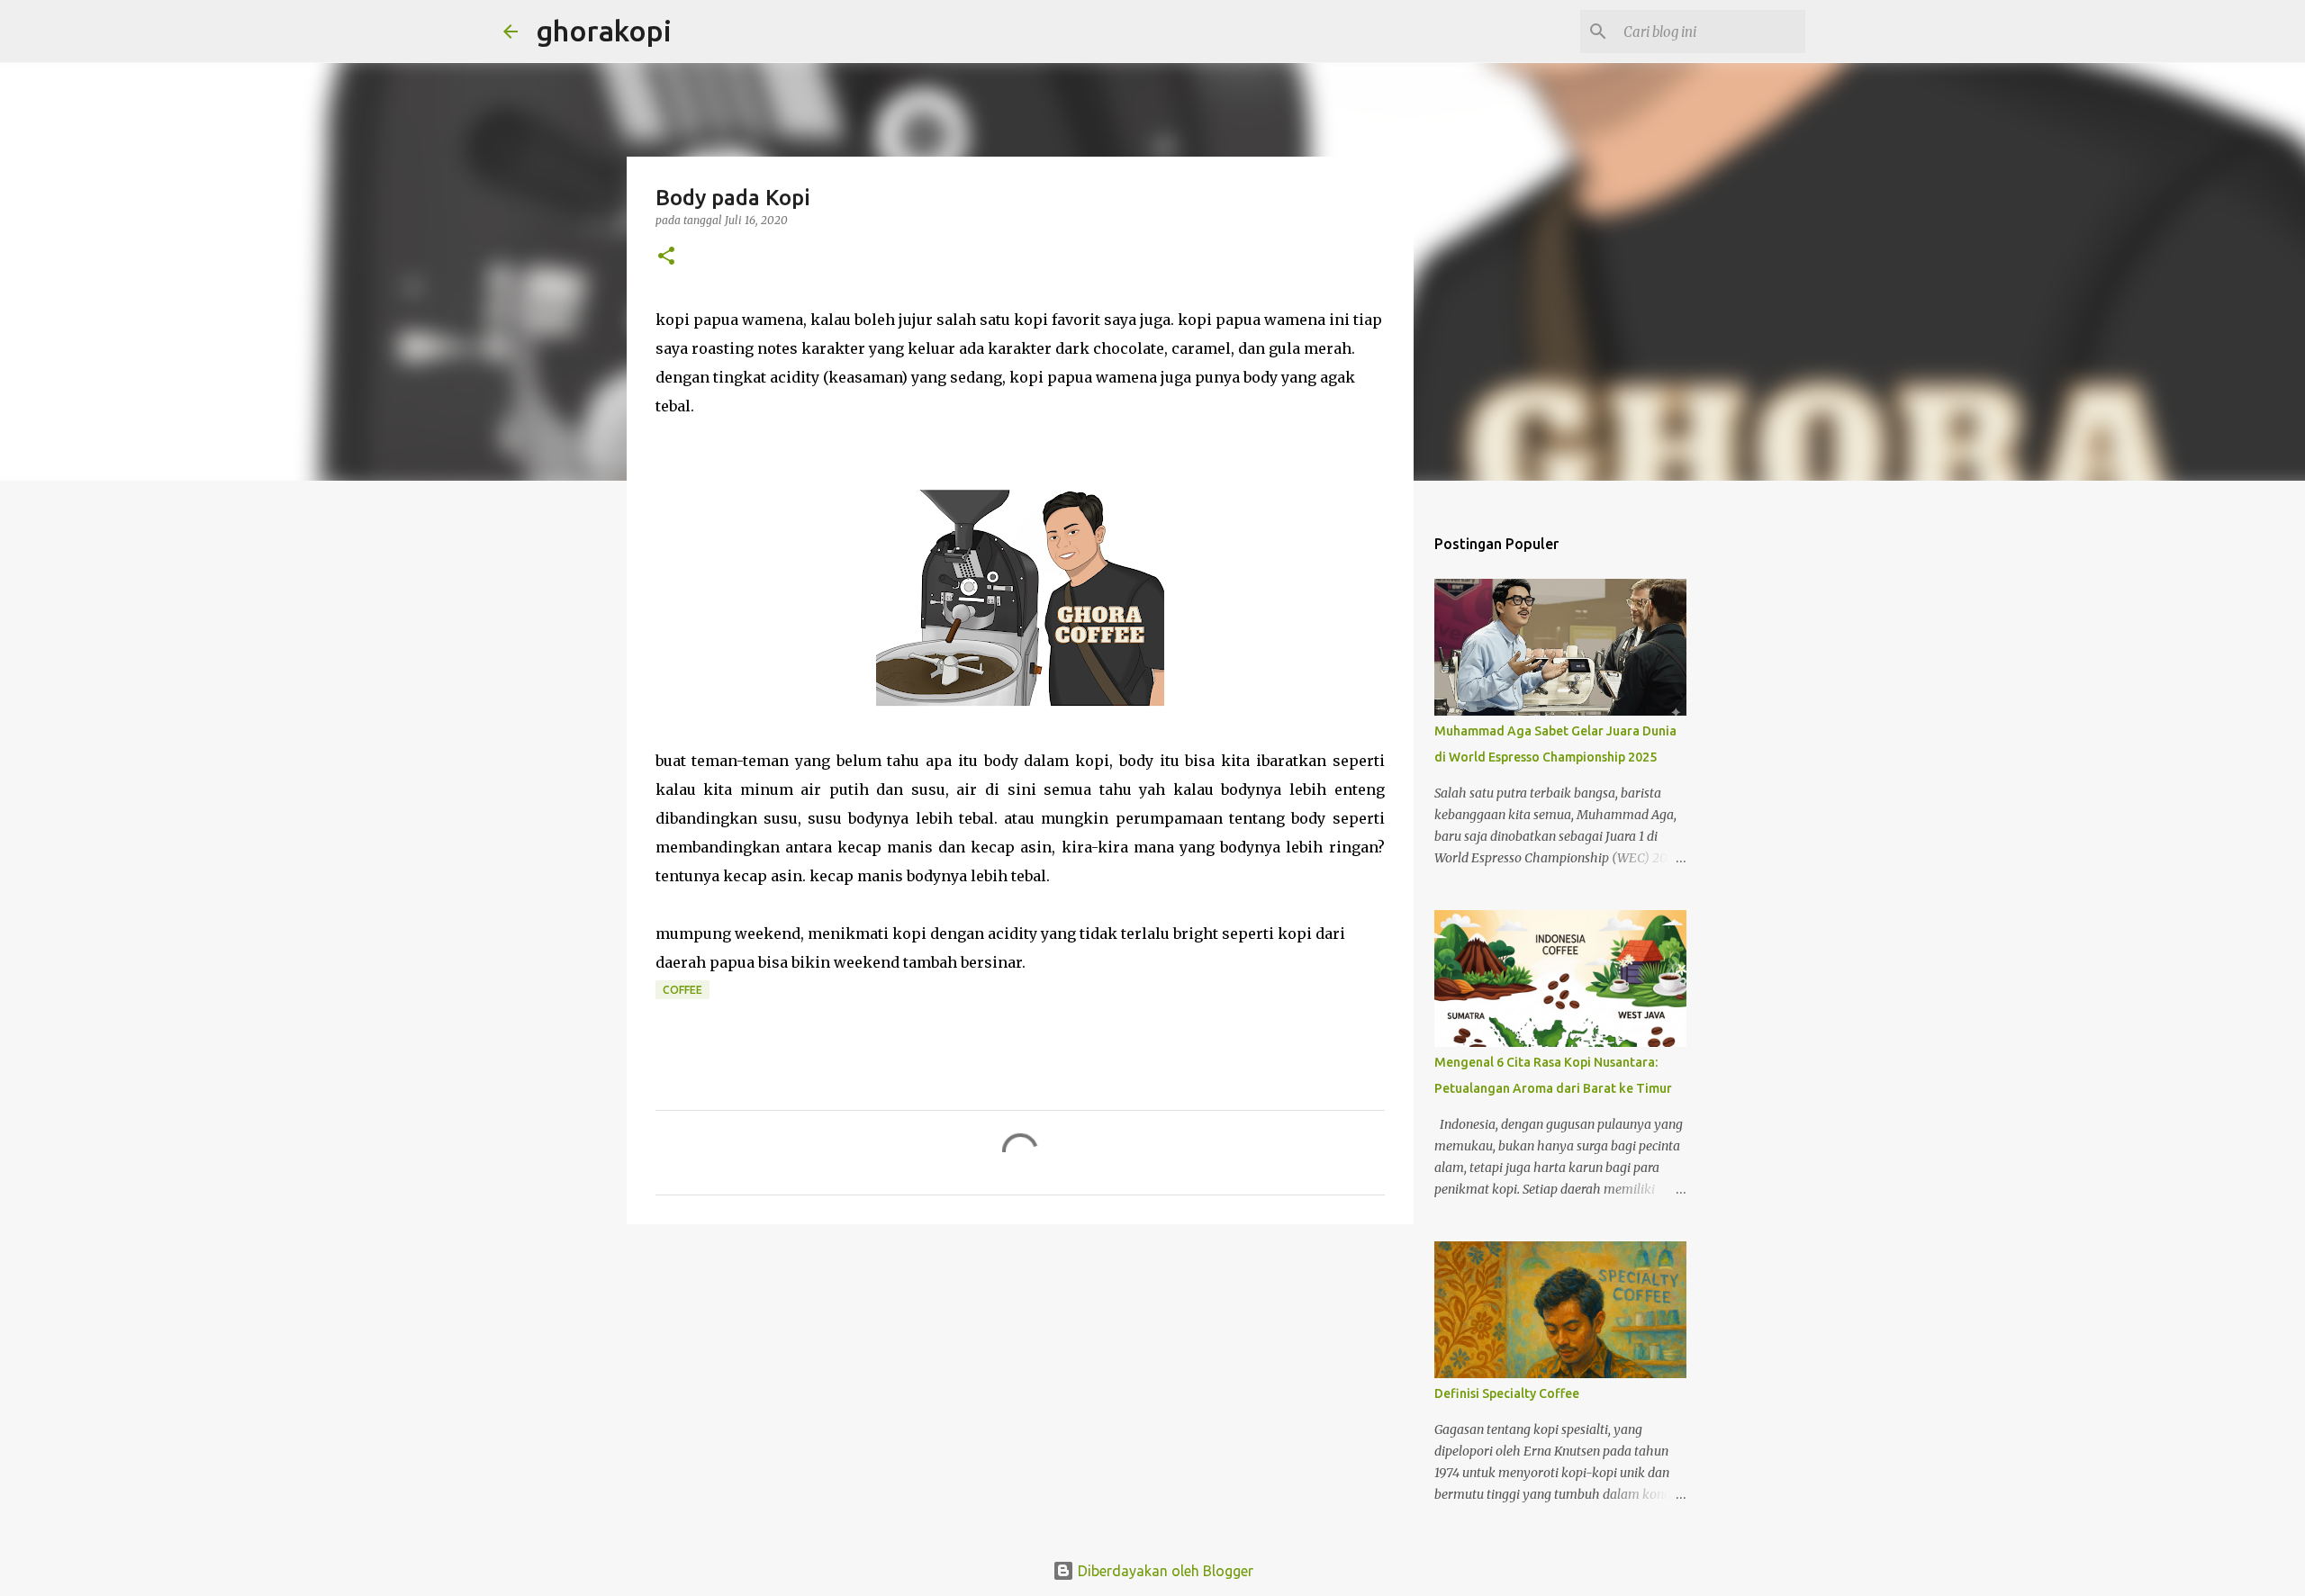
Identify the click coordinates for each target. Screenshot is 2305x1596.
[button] (666, 257)
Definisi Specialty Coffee (1507, 1393)
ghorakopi (604, 31)
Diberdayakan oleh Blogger (1164, 1571)
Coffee (682, 990)
